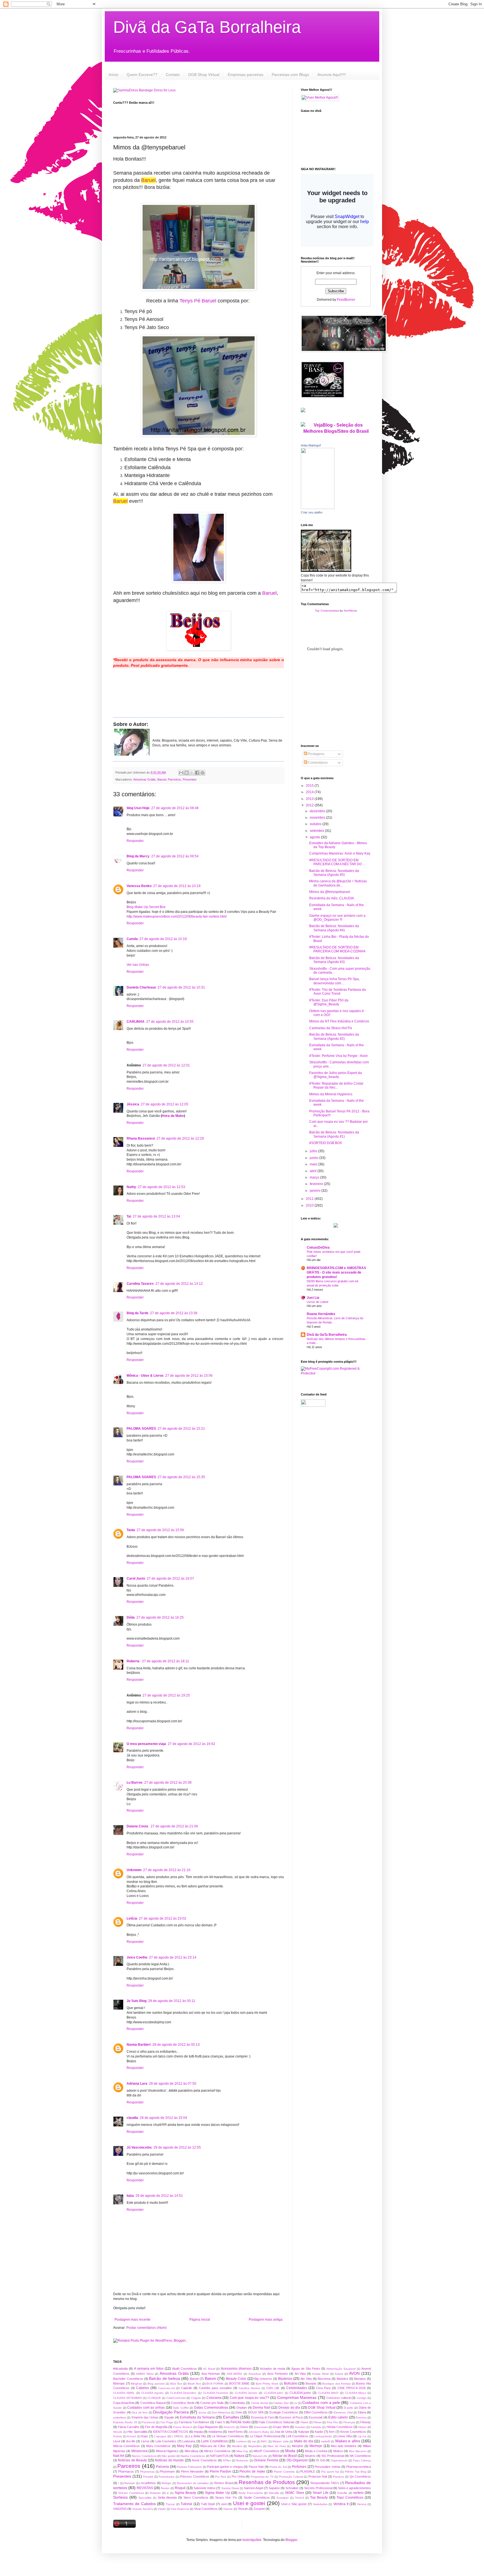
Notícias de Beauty (132, 2460)
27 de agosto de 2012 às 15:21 (181, 1429)
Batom (210, 2378)
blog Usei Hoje (138, 808)
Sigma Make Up (217, 2493)
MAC (264, 2441)
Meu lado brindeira (344, 2446)
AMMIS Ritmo (145, 2374)
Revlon (165, 2488)
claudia (132, 2118)
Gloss (244, 2427)
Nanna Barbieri (139, 2045)
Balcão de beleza (164, 2378)
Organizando (339, 2460)
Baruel (148, 180)
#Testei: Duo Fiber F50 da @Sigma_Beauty (329, 1002)
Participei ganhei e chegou (225, 2467)
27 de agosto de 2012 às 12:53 (161, 1187)
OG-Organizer (297, 2460)
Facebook (149, 2422)
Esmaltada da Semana (197, 2417)
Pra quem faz (330, 2472)
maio (314, 1164)
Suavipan (283, 2498)
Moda (290, 2451)
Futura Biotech (183, 2427)
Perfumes (299, 2467)
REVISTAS (145, 2488)
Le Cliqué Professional (265, 2436)
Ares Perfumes (278, 2374)
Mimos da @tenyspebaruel (330, 892)
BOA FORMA (215, 2384)
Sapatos (274, 2488)
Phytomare (167, 2471)
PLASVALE (308, 2471)
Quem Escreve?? (142, 75)
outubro (316, 824)
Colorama (214, 2398)
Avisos (339, 2374)
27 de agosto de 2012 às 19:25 (166, 1695)
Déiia (131, 1617)
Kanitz (319, 2432)
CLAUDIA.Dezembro (183, 2393)
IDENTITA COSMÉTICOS (170, 2432)
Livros (145, 2441)
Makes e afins (348, 2441)
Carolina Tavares (140, 1284)
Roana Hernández (321, 1314)
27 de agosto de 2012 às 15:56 (160, 1530)
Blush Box (194, 2384)
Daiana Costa (138, 1826)
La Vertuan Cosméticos (228, 2436)
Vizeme (228, 2509)
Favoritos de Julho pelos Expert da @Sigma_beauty (336, 1075)
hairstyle (316, 2427)
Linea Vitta (345, 2436)
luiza (130, 2196)
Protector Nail (318, 2477)
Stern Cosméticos (196, 2498)
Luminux (241, 2441)
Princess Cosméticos (195, 2477)
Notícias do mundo (169, 2460)
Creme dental (260, 2403)
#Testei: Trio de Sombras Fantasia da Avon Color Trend (338, 992)
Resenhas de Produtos (267, 2482)
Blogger (291, 2540)
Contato (173, 75)
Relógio (167, 2483)
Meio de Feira (277, 2446)
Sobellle (342, 2493)
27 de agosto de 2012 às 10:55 (170, 1022)
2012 (310, 805)
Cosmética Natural (153, 2403)
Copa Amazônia (124, 2403)
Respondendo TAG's (325, 2483)
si (168, 2493)
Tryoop (170, 2504)
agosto (315, 837)
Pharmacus (126, 2471)
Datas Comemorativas (211, 2408)
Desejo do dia (289, 2408)
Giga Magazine (208, 2427)
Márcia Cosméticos (126, 2446)
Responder (135, 841)
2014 (310, 792)
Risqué (180, 2488)
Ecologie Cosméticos (284, 2412)
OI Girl (320, 2460)
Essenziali (316, 2417)
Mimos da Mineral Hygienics (331, 1094)
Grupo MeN (281, 2427)
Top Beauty (319, 2498)
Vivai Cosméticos (206, 2509)
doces (203, 2412)
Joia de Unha (283, 2432)
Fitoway (366, 2422)
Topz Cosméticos (350, 2498)
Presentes (190, 779)
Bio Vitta (306, 2379)
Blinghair (136, 2384)
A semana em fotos (149, 2369)
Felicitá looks (240, 2422)
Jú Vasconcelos (139, 2147)
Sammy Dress (230, 2488)
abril (314, 1171)
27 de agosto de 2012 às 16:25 (160, 1617)
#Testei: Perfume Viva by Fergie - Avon (338, 1056)
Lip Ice (362, 2436)
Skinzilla (274, 2493)
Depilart (242, 2408)
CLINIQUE (154, 2398)
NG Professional (333, 2456)
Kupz (145, 2436)
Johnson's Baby (259, 2432)
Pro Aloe (221, 2477)
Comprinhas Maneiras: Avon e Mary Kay (340, 853)
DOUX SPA (256, 2412)
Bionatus (360, 2379)
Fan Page (167, 2422)
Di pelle (349, 2408)
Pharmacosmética (359, 2467)
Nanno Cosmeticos (144, 2456)
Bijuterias (285, 2379)
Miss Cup (242, 2451)
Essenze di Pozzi (291, 2417)
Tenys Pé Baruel (198, 301)
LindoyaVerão (323, 2436)
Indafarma (215, 2432)
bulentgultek (252, 2540)
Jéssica (133, 1104)
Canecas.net (167, 2388)
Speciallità (145, 2498)
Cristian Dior (281, 2403)
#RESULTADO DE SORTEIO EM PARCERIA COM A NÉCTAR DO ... (337, 862)
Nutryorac (242, 2460)
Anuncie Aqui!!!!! (332, 75)
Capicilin (187, 2388)
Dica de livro (140, 2412)
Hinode (118, 2432)
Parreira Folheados (189, 2467)
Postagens (316, 754)
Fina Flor (332, 2422)
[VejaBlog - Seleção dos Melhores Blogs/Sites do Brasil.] (336, 427)
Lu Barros (135, 1783)
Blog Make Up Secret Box (146, 907)
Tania (131, 1530)
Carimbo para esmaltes (215, 2388)
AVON (354, 2373)
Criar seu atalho (312, 512)
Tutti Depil (208, 2504)
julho (314, 1151)
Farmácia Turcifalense (194, 2422)
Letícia (132, 1918)
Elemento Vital (343, 2412)
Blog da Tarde (138, 1313)
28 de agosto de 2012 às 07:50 (173, 2084)
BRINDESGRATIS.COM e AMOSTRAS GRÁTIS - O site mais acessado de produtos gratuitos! (336, 1272)
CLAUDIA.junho (300, 2393)
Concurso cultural (338, 2398)
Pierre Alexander (192, 2471)
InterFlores (235, 2432)
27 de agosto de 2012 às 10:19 (177, 886)
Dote (239, 2412)
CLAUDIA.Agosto (152, 2393)
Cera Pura (323, 2388)
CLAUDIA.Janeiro (246, 2393)
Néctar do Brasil (285, 2456)
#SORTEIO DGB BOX (326, 1143)
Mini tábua (191, 2451)
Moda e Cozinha (316, 2451)
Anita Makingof (311, 445)
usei (224, 2504)
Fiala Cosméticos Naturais (277, 2422)
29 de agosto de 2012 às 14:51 (159, 2196)
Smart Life (320, 2493)
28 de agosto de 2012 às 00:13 (176, 2045)
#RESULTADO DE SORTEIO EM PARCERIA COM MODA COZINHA (337, 949)
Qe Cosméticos (360, 2477)
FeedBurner (346, 300)
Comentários (317, 763)
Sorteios (120, 2497)
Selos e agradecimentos (354, 2488)
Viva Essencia (180, 2509)
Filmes (317, 2422)
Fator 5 (220, 2422)
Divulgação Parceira (171, 2412)
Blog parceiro (156, 2384)
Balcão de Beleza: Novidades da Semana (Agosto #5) (334, 873)
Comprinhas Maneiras (297, 2397)
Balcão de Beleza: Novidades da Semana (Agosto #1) (334, 1134)
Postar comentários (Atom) (146, 2328)
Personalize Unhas (327, 2467)
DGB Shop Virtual (204, 75)
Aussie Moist (320, 2374)
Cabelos (143, 2388)
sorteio (358, 2493)
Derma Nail (261, 2408)
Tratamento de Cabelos (134, 2504)
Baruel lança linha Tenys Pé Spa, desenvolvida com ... (334, 981)
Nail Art (119, 2456)
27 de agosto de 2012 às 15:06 (189, 1376)
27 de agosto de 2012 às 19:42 (191, 1744)
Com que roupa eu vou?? (249, 2398)
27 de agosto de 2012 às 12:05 (165, 1104)
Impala (198, 2432)
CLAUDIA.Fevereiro (216, 2393)
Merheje (316, 2446)
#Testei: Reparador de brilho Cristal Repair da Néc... (336, 1086)
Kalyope (304, 2432)
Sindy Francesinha (251, 2493)
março (315, 1177)
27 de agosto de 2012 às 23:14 (173, 1957)
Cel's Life (273, 2388)
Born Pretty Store (267, 2384)
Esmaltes (231, 2417)
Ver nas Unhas (138, 965)
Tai (129, 1216)
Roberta (133, 1661)
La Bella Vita (197, 2436)
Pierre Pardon (221, 2471)
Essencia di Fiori (262, 2417)
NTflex (227, 2460)
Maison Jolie (281, 2441)
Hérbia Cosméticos (340, 2427)
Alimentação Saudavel (341, 2369)
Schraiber (292, 2488)
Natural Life (260, 2456)
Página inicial (200, 2320)
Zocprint (259, 2509)
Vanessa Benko (139, 886)
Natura (239, 2456)
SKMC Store (294, 2493)
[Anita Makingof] (318, 508)
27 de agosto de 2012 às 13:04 (156, 1216)
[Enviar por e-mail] (181, 773)
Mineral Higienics (167, 2451)
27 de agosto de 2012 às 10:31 (181, 987)
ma (254, 2441)
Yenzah (243, 2509)
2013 (310, 799)
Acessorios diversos (236, 2369)
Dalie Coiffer (181, 2408)
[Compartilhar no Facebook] (197, 773)
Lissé (117, 2441)
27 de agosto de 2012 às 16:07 (170, 1579)
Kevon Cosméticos (353, 2432)
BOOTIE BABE (239, 2383)
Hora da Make (173, 1116)
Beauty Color (236, 2379)
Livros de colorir (318, 1302)
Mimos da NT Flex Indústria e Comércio (339, 1021)
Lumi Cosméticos (214, 2441)
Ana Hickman (211, 2374)
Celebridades (297, 2388)
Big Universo (263, 2379)
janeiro (316, 1191)
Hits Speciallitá (137, 2432)
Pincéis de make (252, 2471)
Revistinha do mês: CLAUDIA (332, 898)
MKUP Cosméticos (266, 2451)
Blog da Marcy (138, 856)
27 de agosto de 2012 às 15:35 (181, 1477)
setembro (317, 831)
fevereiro (317, 1184)
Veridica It (341, 2504)
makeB (325, 2441)
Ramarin (130, 2483)
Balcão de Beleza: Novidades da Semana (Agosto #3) (334, 960)
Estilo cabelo (338, 2417)
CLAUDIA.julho (274, 2393)
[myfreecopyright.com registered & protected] (336, 1373)
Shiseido (155, 2493)
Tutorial (186, 2504)
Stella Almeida (167, 2498)
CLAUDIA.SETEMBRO (128, 2398)
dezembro (318, 811)
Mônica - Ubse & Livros (145, 1376)
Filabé (304, 2422)
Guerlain (300, 2427)
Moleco (338, 2451)
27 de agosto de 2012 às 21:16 (167, 1870)
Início (113, 75)
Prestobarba (167, 2477)
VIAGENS (120, 2509)
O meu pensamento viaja (146, 1744)
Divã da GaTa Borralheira (207, 27)
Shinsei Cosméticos (131, 2493)
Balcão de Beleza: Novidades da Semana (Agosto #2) (334, 1036)
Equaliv (169, 2417)
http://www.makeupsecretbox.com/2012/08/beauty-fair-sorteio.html (177, 916)
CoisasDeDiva (318, 1248)
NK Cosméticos (360, 2456)
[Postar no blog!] (187, 773)
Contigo (362, 2398)
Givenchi (229, 2427)
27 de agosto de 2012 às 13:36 (174, 1313)
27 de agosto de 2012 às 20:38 (168, 1783)
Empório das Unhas (145, 2417)
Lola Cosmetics (166, 2441)
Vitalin (162, 2509)
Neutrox (310, 2456)
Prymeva (338, 2477)
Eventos (361, 2418)
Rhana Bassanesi (141, 1138)
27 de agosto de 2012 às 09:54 (175, 856)
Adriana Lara (137, 2084)
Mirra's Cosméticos (217, 2451)
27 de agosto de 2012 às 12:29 (180, 1138)
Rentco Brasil (224, 2483)
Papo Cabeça (362, 2460)
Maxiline (237, 2446)
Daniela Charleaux (141, 987)
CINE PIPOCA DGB (352, 2388)
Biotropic (119, 2383)
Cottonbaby (237, 2403)
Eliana (362, 2412)
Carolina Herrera (249, 2388)
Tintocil (299, 2498)
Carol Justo (136, 1579)
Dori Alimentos (221, 2412)
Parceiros (174, 779)
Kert (332, 2432)
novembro (318, 818)
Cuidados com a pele (321, 2403)
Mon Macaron (358, 2451)
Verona (362, 2504)
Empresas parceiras (246, 75)
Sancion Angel (253, 2488)
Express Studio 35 (125, 2422)
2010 (310, 1205)
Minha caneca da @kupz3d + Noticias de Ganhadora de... (338, 883)
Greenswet (261, 2427)
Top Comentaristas (327, 611)
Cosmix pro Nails (212, 2403)
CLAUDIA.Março (356, 2393)
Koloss (117, 2436)
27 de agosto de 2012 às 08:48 (175, 808)
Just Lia (313, 1298)
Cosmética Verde (183, 2403)
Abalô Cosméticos (184, 2369)
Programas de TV (262, 2477)
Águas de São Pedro (306, 2369)
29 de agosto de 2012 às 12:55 (177, 2147)
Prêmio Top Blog (356, 2472)
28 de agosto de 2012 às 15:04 (163, 2118)
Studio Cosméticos (257, 2498)
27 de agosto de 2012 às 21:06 (174, 1826)
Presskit (148, 2477)
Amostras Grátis (145, 779)
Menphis (298, 2446)
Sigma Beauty (185, 2493)
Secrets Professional (318, 2488)
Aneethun (255, 2374)
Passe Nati (256, 2467)
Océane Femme (266, 2460)
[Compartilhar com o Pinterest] (203, 773)
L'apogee (160, 2436)
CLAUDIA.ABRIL (124, 2393)
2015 (310, 786)
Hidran (362, 2427)
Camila (132, 939)
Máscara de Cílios (213, 2446)
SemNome (350, 611)
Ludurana (189, 2441)
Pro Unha (238, 2477)
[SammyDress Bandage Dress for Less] (144, 90)
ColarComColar (176, 2398)
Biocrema (324, 2379)
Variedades (320, 2504)
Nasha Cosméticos (193, 2456)
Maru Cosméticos (158, 2446)
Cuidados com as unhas (146, 2408)
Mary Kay (184, 2446)
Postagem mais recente (132, 2320)
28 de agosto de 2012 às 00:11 (172, 2001)
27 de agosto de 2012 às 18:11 (166, 1661)
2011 (310, 1199)
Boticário (291, 2383)
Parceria (162, 2467)
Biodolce (342, 2379)
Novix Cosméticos (204, 2460)
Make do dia (304, 2441)
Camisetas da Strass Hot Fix (331, 1028)
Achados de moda (273, 2369)
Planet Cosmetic (284, 2472)
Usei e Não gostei (294, 2504)
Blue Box (176, 2384)
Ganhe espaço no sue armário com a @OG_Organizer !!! (337, 918)
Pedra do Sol (278, 2467)
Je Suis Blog (137, 2001)
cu (296, 2403)
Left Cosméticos (297, 2436)
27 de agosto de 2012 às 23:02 (163, 1918)
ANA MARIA (235, 2374)
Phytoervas (147, 2472)
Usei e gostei (249, 2503)
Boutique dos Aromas (336, 2384)
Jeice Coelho (137, 1957)
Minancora (139, 2451)
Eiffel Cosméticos (316, 2412)
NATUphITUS (219, 2456)
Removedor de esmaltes (193, 2483)
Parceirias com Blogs (290, 75)
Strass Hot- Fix (226, 2498)
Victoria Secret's (143, 2509)
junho (315, 1158)
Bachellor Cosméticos (128, 2379)
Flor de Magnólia (156, 2427)
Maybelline (255, 2446)
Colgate (196, 2398)
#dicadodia (120, 2369)
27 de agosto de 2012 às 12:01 (166, 1065)
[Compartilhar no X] (192, 773)
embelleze (120, 2418)
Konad (132, 2436)
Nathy (131, 1187)
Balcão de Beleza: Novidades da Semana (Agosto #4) (334, 928)
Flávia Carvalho (129, 2427)
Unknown (134, 1870)
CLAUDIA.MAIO (328, 2393)
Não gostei (169, 2456)
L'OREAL (178, 2436)
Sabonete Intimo (204, 2488)
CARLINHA (136, 1022)
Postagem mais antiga (266, 2320)
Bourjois (311, 2383)
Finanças (349, 2422)
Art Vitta (300, 2374)
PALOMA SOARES (141, 1429)
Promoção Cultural (291, 2477)
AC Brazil (209, 2369)
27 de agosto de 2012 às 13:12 (179, 1284)
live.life (131, 2441)
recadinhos (148, 2483)
